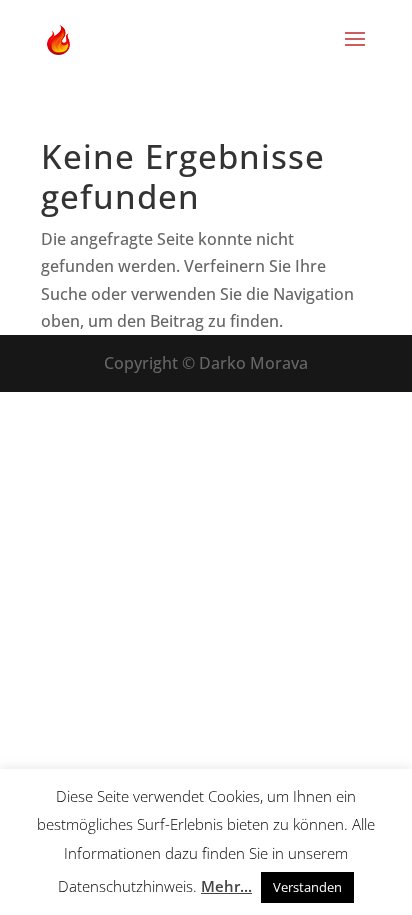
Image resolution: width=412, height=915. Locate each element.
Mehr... (226, 886)
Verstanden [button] (307, 887)
